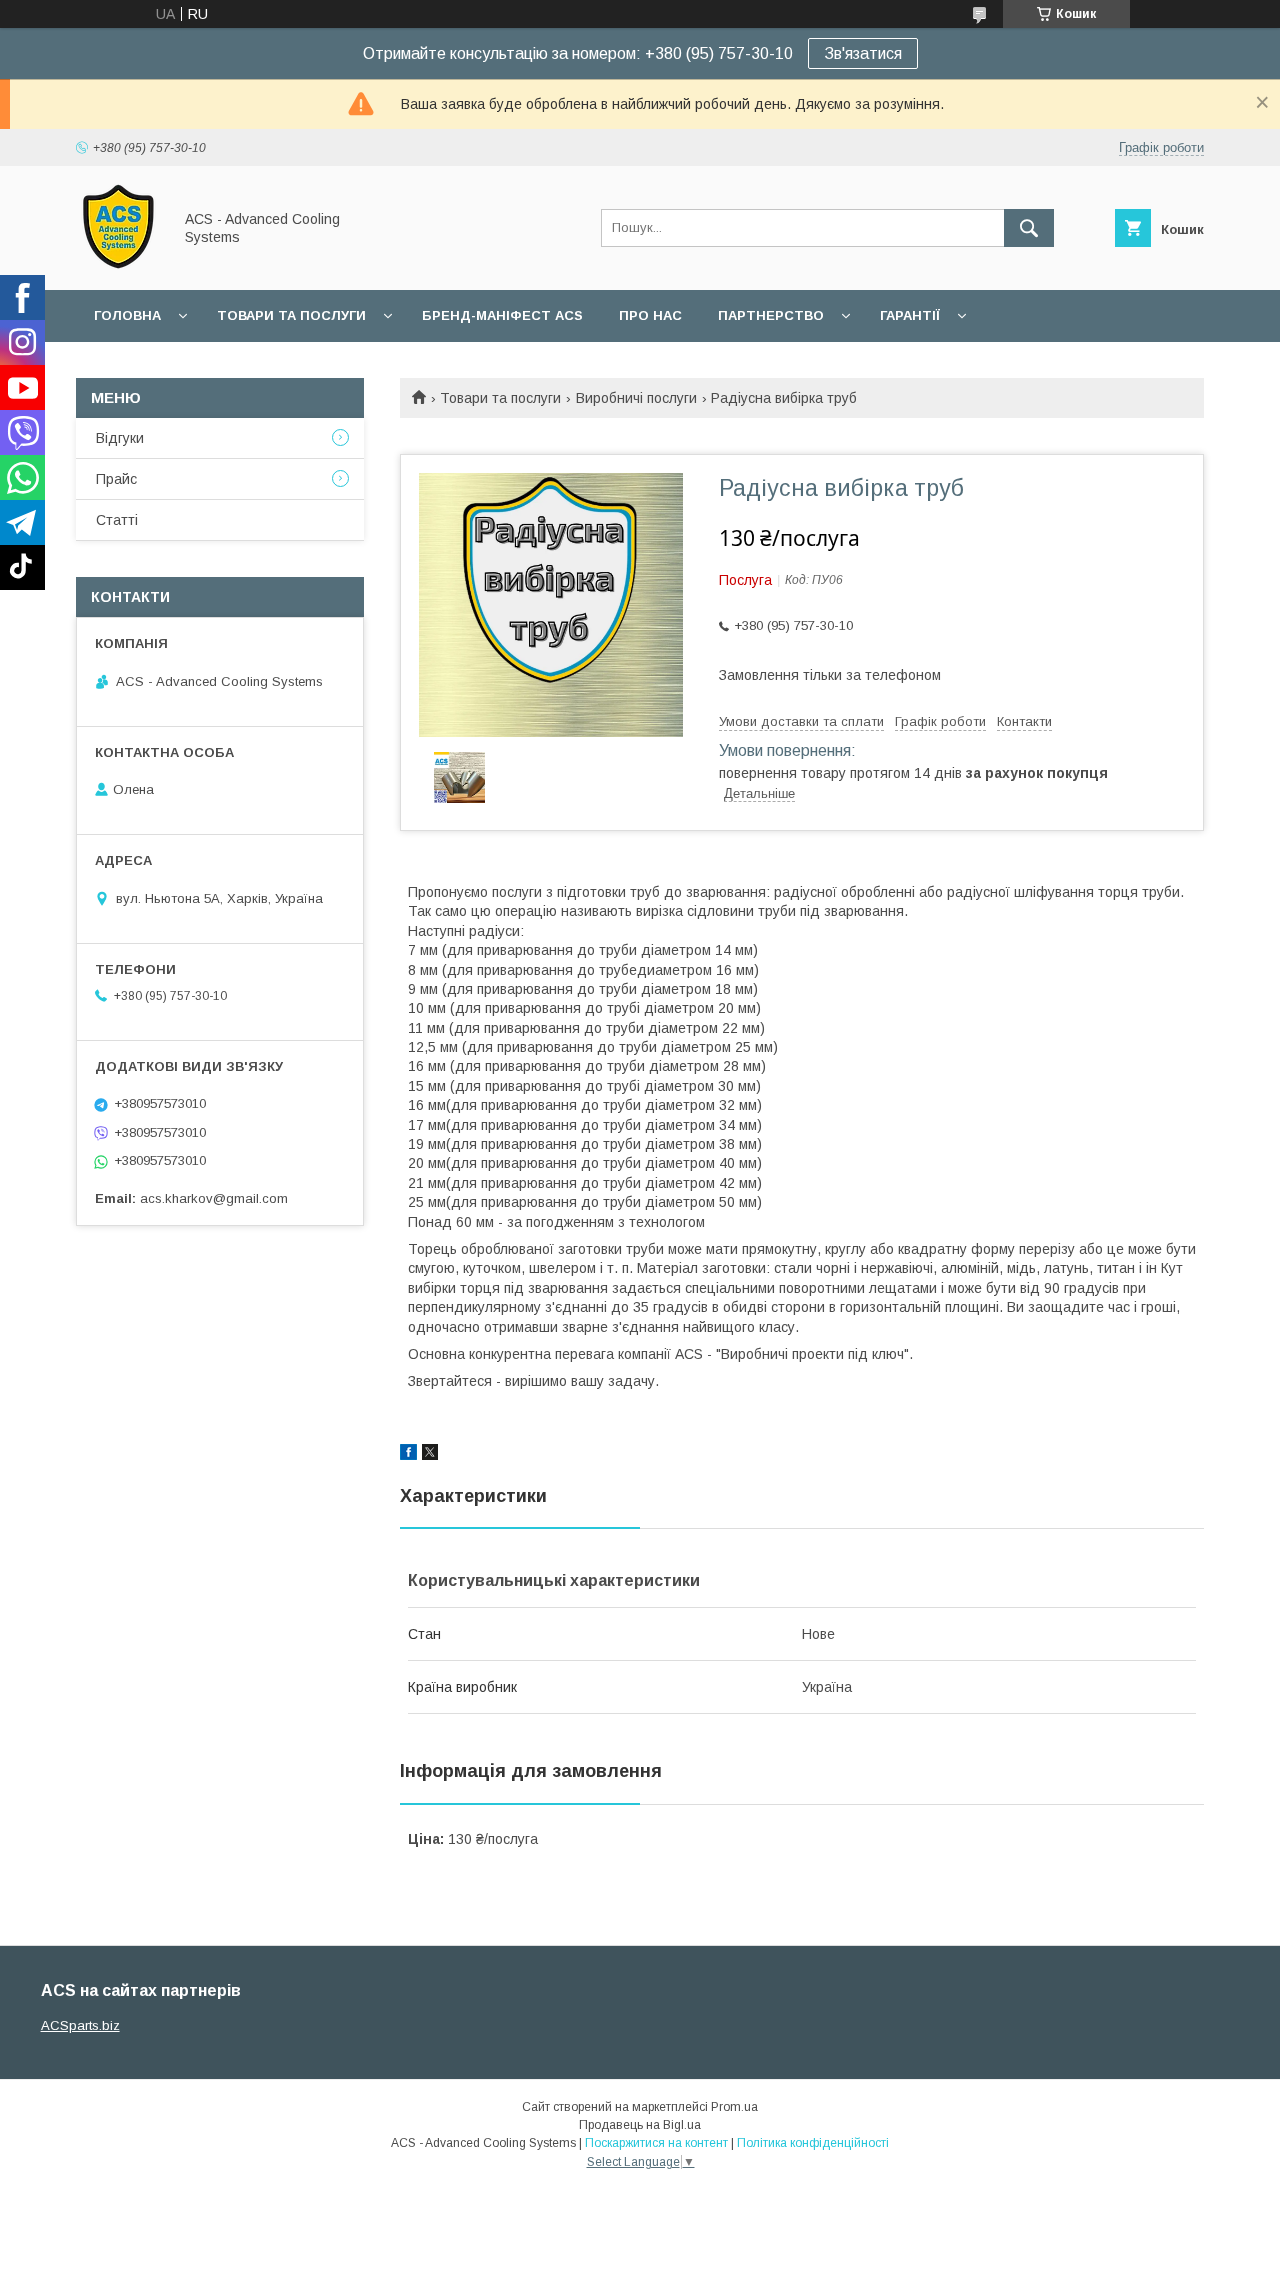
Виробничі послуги (636, 398)
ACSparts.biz (80, 2025)
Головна (127, 315)
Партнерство (771, 315)
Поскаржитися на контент (656, 2143)
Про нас (650, 315)
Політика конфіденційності (813, 2143)
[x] (430, 1455)
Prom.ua (734, 2107)
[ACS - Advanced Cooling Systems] (118, 264)
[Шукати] (1029, 228)
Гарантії (910, 315)
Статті (117, 520)
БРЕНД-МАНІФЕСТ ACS (502, 315)
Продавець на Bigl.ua (640, 2125)
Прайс (116, 479)
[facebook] (408, 1455)
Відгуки (120, 438)
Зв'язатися (863, 53)
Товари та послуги (291, 315)
